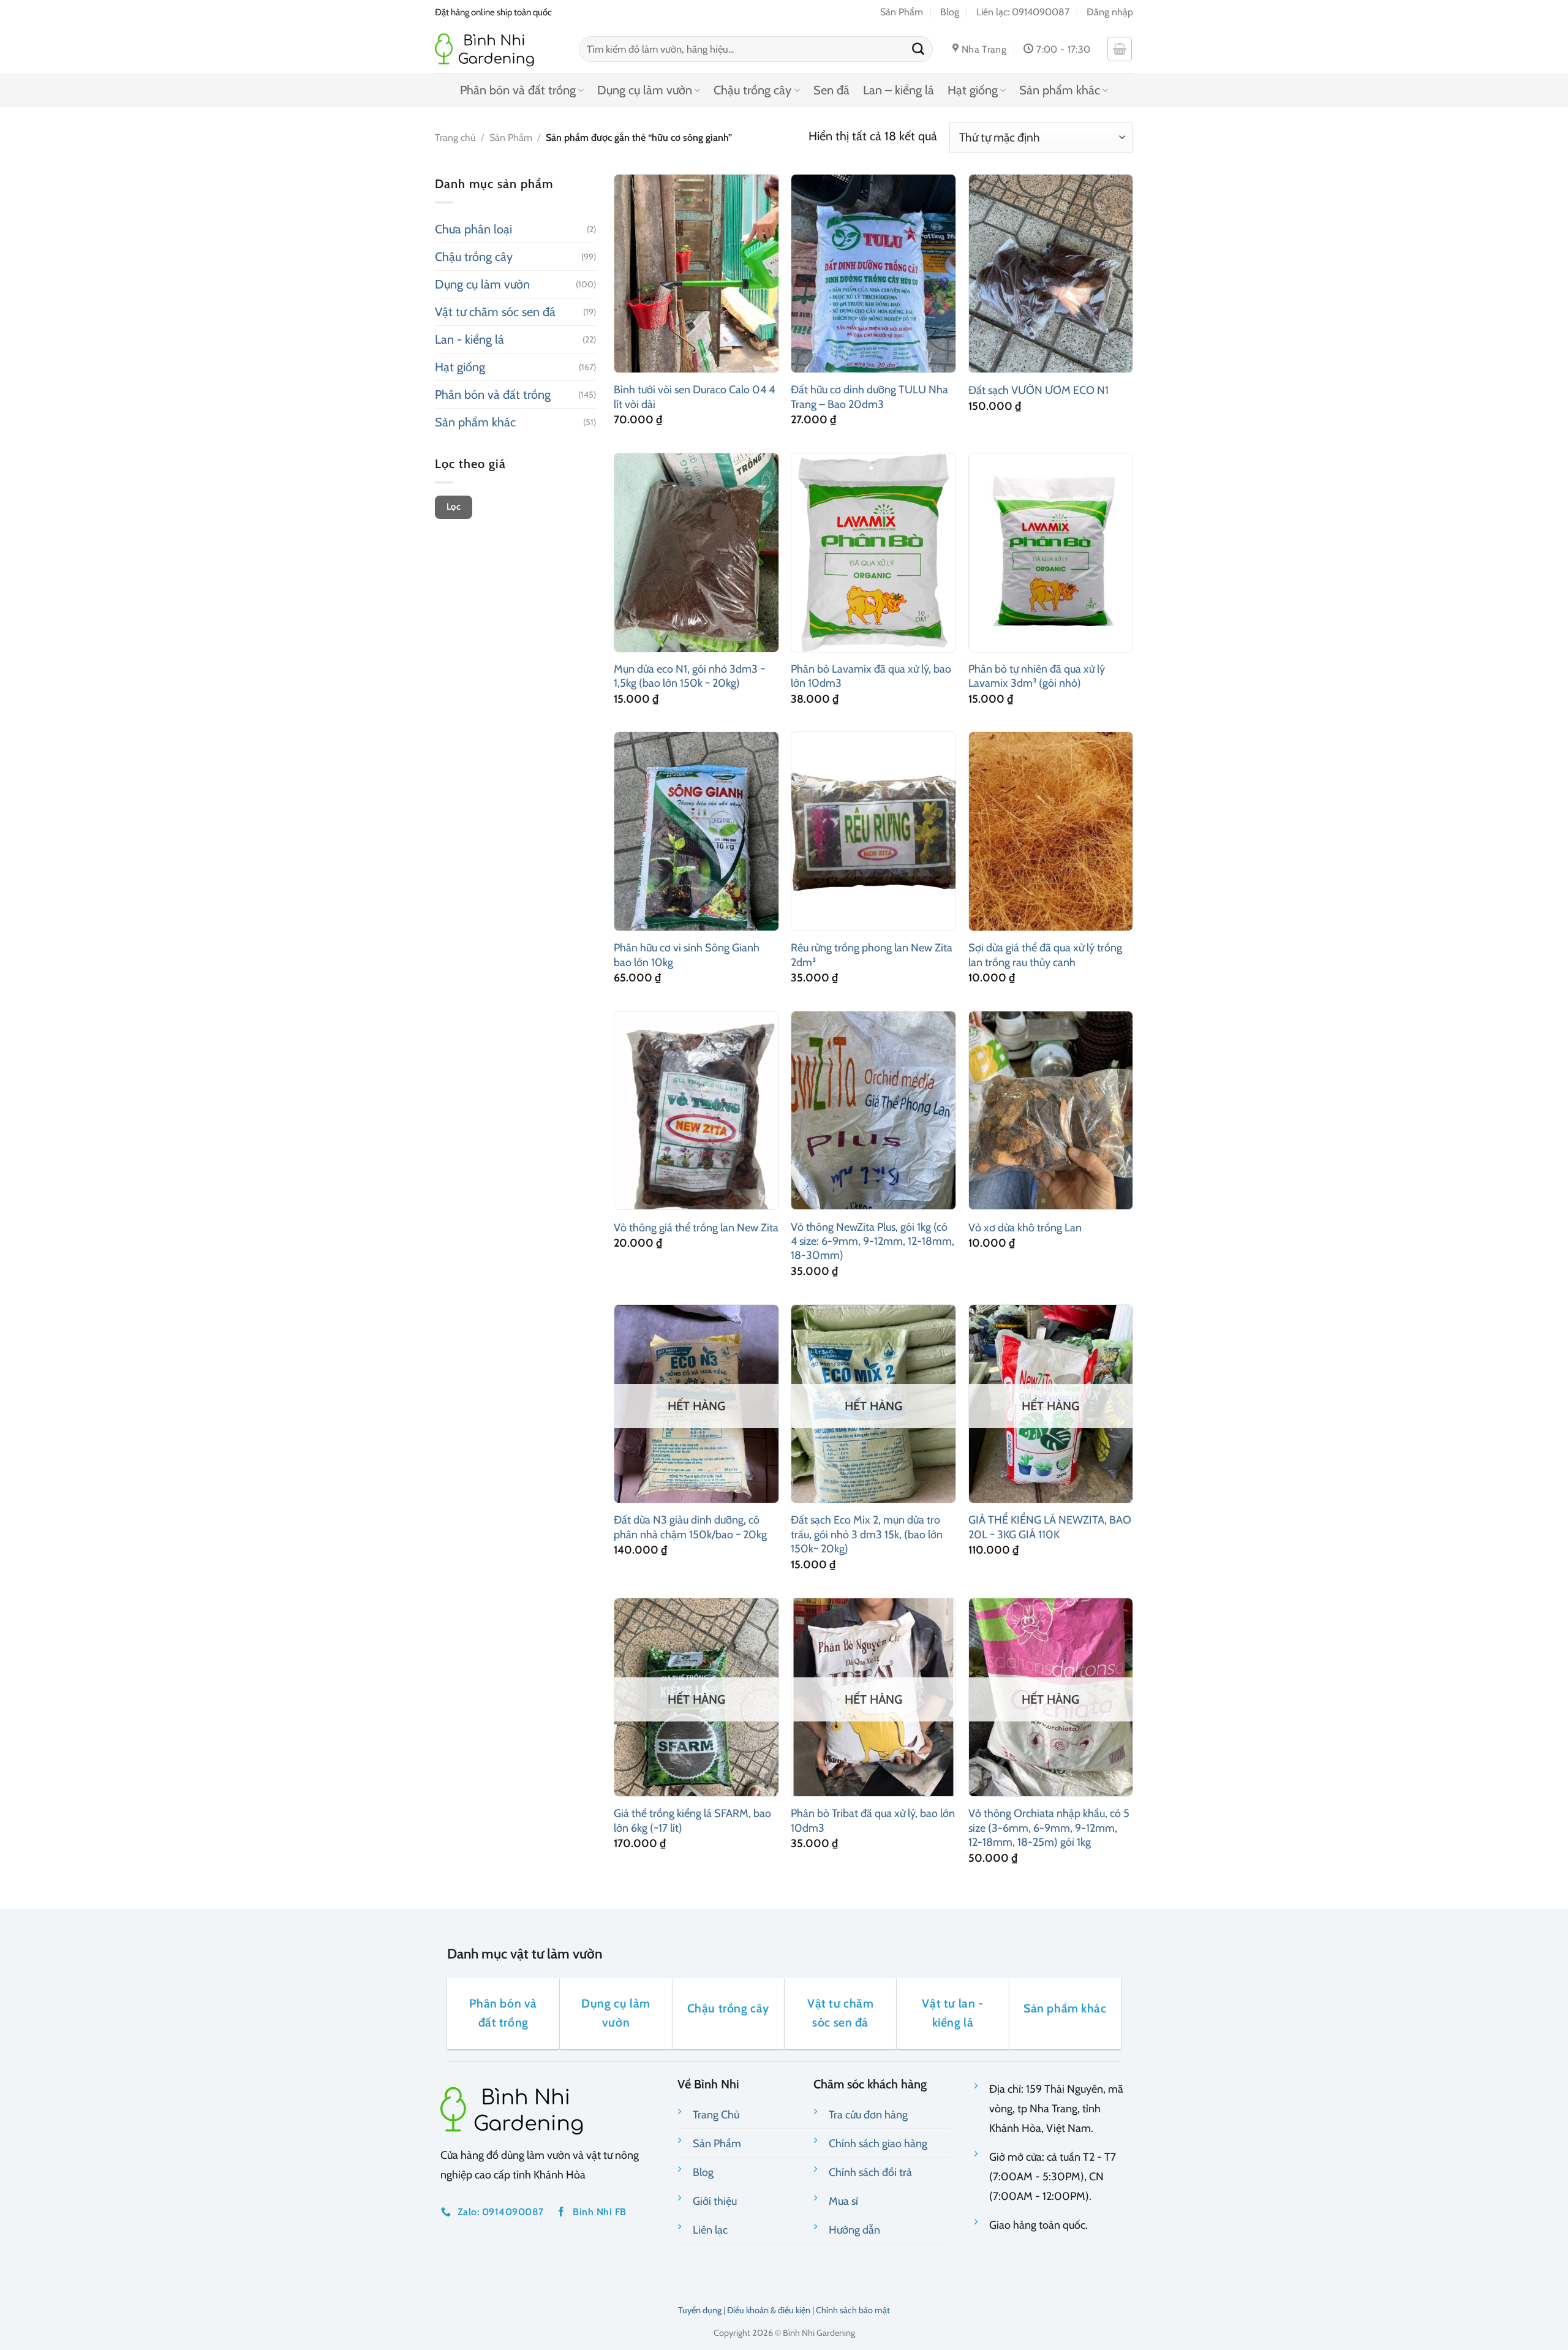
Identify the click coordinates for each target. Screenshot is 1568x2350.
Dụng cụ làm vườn (645, 90)
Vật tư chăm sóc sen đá (495, 312)
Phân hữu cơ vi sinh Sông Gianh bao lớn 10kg (687, 955)
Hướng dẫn (854, 2230)
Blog (950, 12)
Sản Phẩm (902, 12)
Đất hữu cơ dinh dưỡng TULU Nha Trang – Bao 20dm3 (869, 397)
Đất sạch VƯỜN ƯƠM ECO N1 (1038, 390)
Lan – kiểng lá (899, 90)
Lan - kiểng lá (469, 339)
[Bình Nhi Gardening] (498, 49)
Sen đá (831, 90)
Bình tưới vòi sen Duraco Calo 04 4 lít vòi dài (694, 397)
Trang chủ (455, 138)
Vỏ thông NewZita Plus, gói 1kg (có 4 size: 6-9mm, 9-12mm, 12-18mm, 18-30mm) (873, 1241)
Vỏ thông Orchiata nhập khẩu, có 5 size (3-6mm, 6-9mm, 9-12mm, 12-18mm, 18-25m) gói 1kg (1049, 1828)
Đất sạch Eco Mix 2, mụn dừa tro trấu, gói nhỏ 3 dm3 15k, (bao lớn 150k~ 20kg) (867, 1534)
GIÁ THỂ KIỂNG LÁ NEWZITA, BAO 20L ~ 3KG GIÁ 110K (1050, 1527)
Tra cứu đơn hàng (868, 2115)
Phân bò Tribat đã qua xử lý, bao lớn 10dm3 (873, 1820)
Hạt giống (973, 90)
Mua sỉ (843, 2201)
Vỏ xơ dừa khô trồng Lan (1025, 1228)
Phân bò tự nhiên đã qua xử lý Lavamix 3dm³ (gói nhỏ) (1037, 676)
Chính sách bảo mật (853, 2310)
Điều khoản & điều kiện (769, 2310)
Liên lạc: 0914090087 (1023, 12)
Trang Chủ (716, 2115)
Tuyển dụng (700, 2310)
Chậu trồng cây (752, 90)
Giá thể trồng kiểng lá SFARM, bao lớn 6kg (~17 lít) (692, 1820)
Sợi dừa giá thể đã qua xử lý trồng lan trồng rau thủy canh (1045, 955)
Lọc (454, 507)
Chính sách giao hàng (878, 2144)
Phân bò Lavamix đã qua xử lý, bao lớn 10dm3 (871, 676)
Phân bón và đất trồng (518, 90)
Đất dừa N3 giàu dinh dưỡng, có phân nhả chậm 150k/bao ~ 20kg (690, 1527)
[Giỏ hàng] (1120, 49)
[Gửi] (918, 49)
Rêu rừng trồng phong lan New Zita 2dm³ (872, 955)
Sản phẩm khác (1060, 90)
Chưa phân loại (473, 229)
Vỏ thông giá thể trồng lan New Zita (696, 1228)
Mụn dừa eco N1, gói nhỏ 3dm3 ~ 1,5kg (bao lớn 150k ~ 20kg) (689, 676)
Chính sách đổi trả (870, 2172)
